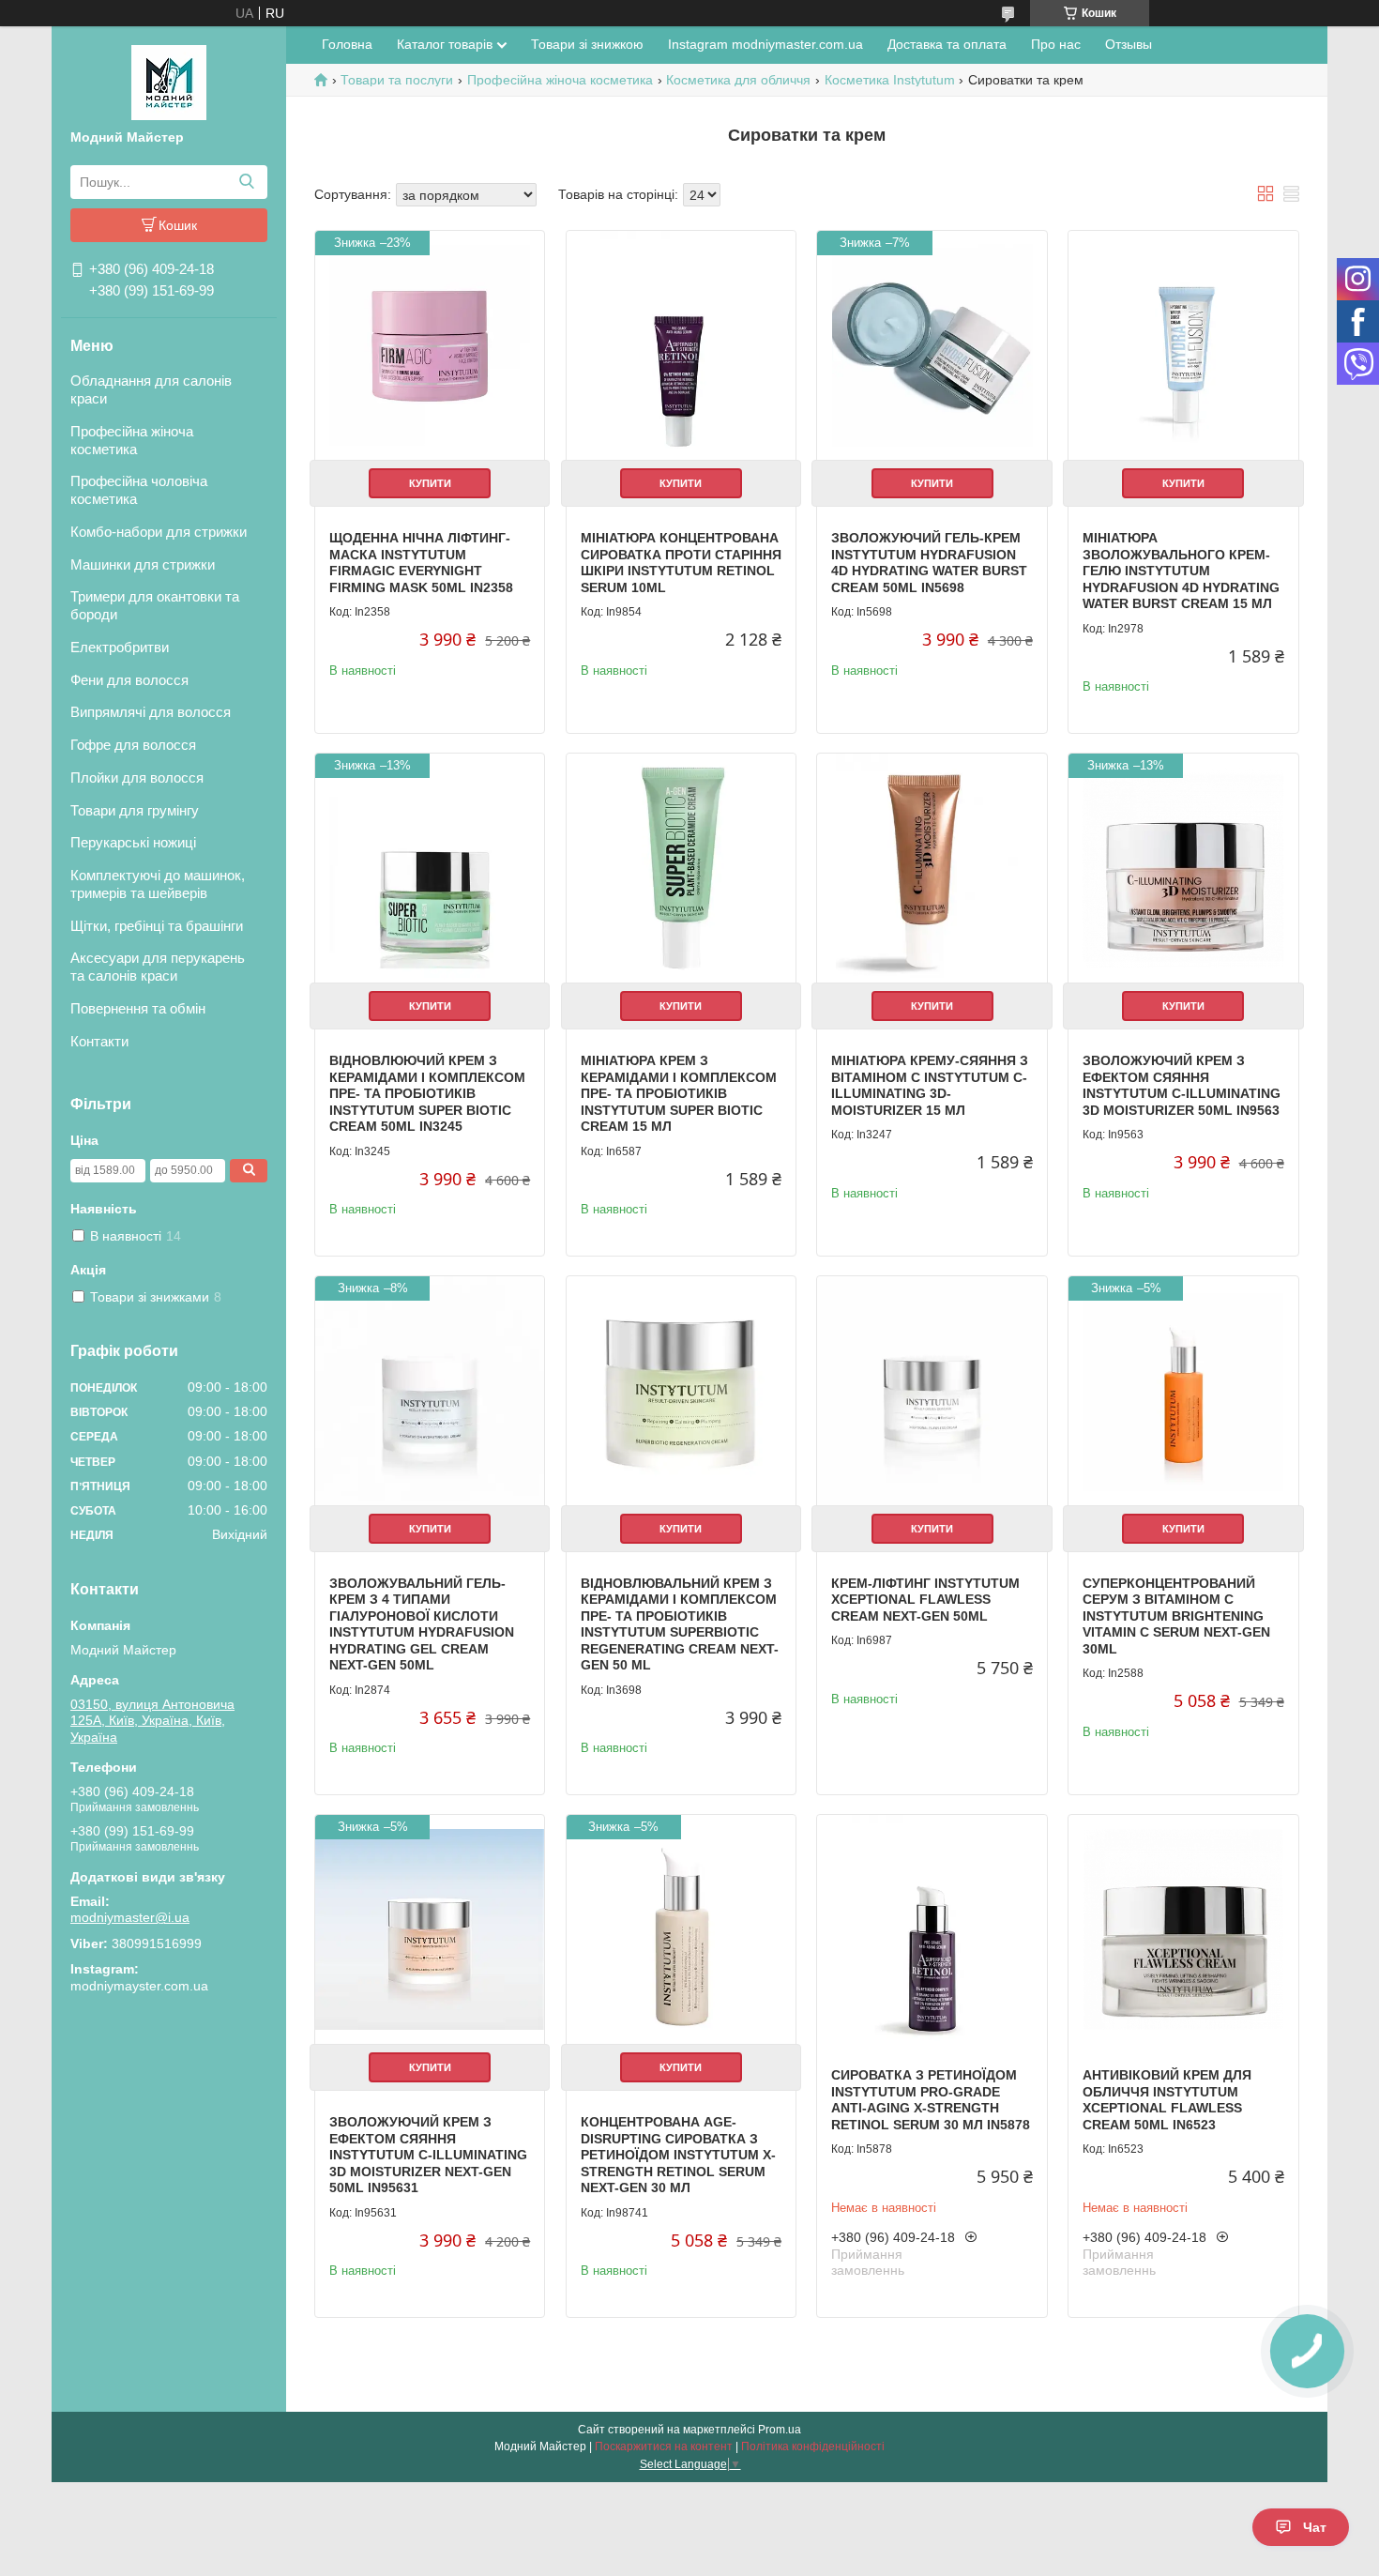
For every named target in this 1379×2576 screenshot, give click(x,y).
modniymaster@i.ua (130, 1917)
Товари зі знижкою (587, 44)
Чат (1315, 2527)
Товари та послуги (397, 80)
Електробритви (120, 647)
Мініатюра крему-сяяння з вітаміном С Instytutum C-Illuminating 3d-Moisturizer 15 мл (930, 1085)
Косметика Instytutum (890, 80)
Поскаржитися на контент (664, 2446)
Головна (347, 44)
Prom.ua (780, 2430)
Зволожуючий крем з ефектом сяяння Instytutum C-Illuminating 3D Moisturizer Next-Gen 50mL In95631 (428, 2155)
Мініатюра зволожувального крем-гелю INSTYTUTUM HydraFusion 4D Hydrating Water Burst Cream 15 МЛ (1181, 571)
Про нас (1056, 44)
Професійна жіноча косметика (132, 440)
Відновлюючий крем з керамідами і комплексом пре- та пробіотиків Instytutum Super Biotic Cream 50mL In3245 (427, 1093)
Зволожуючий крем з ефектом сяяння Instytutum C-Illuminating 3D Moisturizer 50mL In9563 (1182, 1085)
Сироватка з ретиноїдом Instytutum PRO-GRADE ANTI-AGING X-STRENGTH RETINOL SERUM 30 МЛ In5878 (931, 2100)
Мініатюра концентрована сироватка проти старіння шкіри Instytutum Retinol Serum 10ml (681, 563)
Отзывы (1129, 44)
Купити (430, 483)
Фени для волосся (129, 680)
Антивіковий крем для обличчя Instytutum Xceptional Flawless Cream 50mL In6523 (1167, 2100)
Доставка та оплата (947, 44)
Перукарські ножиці (133, 842)
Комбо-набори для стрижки (159, 532)
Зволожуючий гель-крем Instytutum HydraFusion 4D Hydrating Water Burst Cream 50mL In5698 (929, 563)
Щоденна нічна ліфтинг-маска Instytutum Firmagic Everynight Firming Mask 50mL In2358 (421, 563)
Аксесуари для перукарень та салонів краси (158, 967)
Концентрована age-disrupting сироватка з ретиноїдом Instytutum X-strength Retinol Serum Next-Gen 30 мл (678, 2155)
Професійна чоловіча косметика (139, 490)
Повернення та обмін (138, 1008)
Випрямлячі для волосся (151, 712)
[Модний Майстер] (169, 82)
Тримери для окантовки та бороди (155, 605)
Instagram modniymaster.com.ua (765, 44)
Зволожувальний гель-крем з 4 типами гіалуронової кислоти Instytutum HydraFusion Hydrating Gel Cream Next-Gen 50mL (422, 1624)
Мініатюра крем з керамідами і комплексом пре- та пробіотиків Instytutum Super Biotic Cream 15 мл (679, 1093)
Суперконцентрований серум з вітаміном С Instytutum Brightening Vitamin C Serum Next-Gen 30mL (1176, 1616)
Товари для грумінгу (135, 810)
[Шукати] (246, 182)
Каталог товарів (445, 44)
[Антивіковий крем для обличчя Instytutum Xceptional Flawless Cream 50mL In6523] (1183, 1929)
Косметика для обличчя (738, 80)
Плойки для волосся (137, 777)
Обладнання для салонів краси (151, 389)
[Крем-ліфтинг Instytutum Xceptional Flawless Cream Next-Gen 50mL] (932, 1391)
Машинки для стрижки (143, 564)
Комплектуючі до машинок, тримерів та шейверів (158, 884)
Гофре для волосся (133, 745)
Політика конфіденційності (813, 2446)
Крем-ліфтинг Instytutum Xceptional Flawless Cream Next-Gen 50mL (925, 1600)
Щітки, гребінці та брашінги (157, 926)
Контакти (99, 1041)
